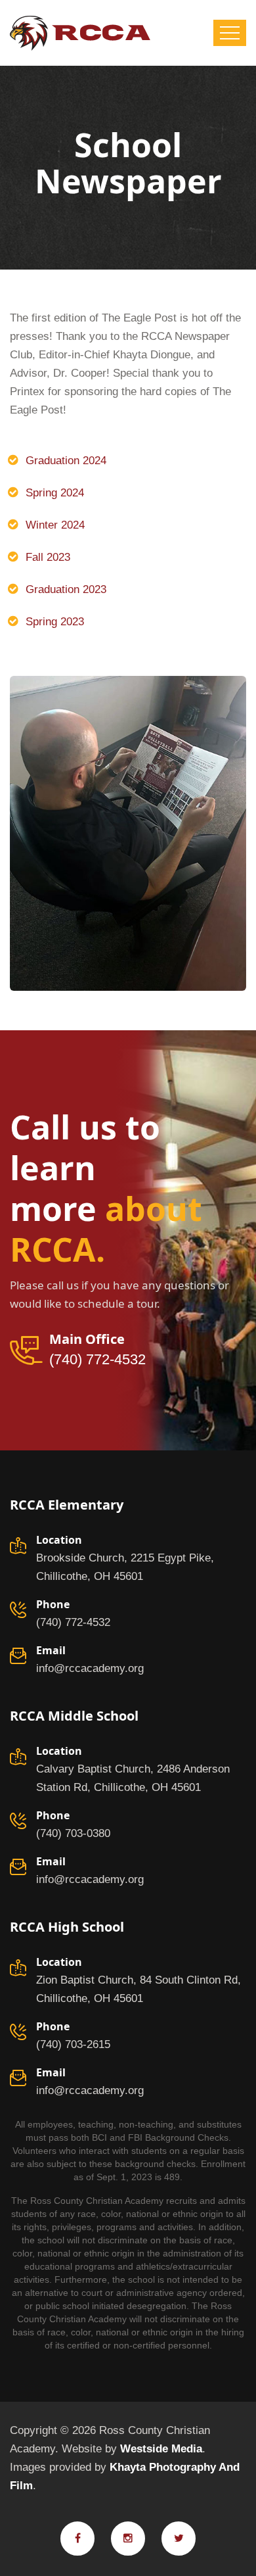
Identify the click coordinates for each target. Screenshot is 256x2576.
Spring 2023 (55, 622)
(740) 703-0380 (73, 1833)
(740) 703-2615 (73, 2044)
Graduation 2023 (66, 589)
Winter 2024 (55, 525)
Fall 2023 (48, 557)
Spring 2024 (55, 493)
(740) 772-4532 (97, 1360)
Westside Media (161, 2449)
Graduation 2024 (66, 461)
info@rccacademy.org (90, 1668)
